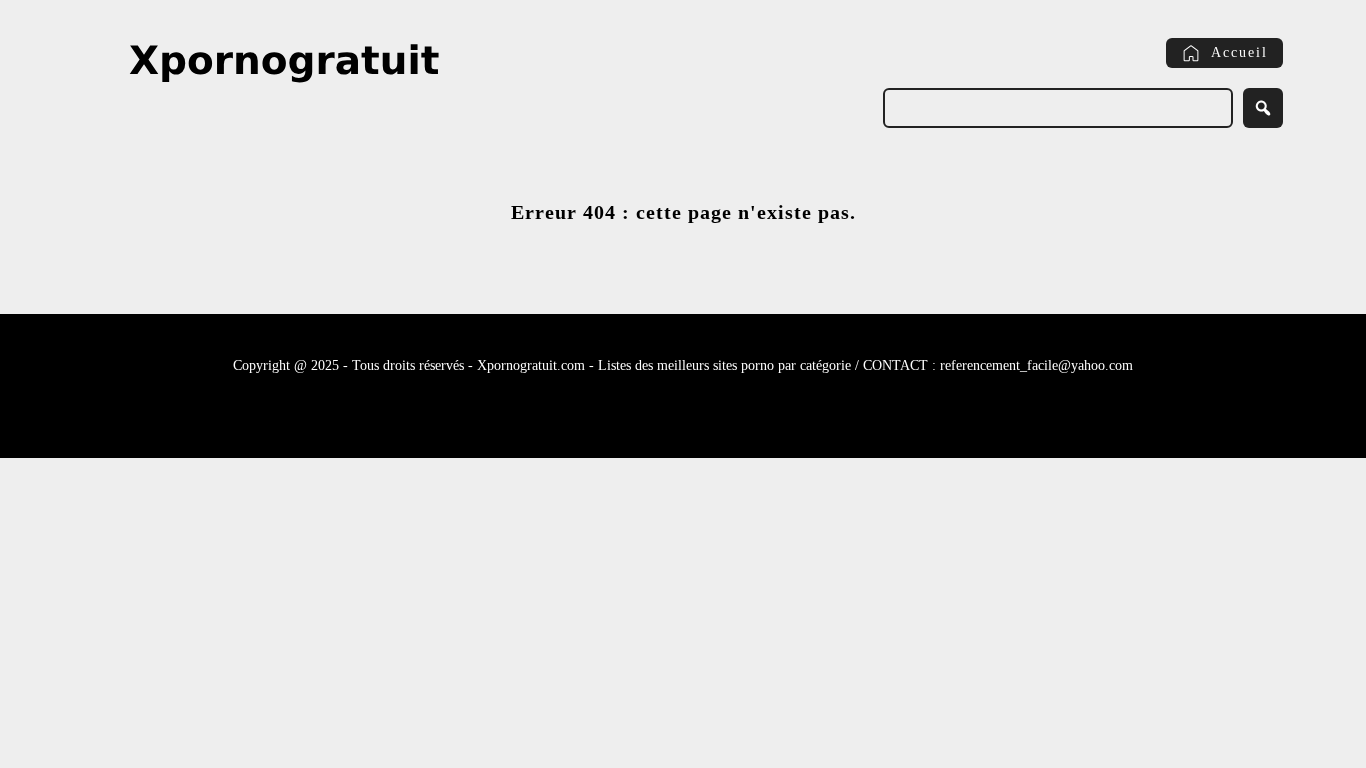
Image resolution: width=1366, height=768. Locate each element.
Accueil (1239, 52)
